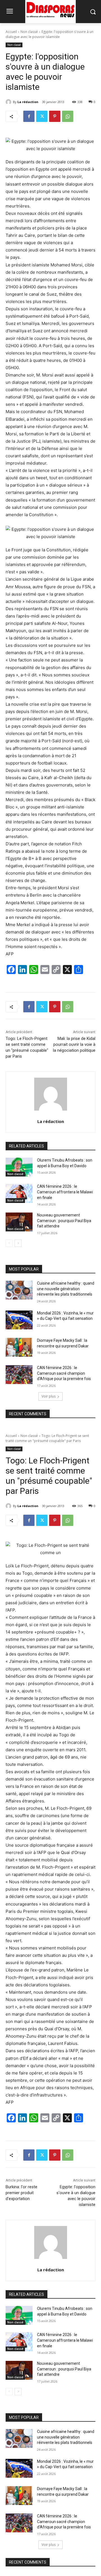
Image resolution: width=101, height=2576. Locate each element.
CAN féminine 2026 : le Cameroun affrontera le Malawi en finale (65, 1192)
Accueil (11, 32)
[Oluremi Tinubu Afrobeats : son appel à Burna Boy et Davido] (19, 1167)
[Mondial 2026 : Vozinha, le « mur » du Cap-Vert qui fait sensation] (19, 1320)
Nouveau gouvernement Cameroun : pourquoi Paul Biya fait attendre (64, 1221)
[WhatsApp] (68, 116)
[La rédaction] (9, 102)
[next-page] (18, 1243)
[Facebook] (29, 116)
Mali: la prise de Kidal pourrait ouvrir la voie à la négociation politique (74, 1044)
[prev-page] (9, 1243)
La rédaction (28, 102)
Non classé (29, 32)
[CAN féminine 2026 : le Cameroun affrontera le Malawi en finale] (19, 1193)
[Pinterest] (55, 116)
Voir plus (49, 1396)
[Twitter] (42, 116)
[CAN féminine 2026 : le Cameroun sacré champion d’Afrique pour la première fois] (19, 1375)
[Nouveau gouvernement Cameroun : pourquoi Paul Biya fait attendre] (19, 1222)
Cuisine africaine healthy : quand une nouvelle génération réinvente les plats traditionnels (66, 1289)
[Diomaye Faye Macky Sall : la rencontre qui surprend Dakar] (19, 1347)
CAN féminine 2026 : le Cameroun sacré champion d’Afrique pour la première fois (64, 1373)
